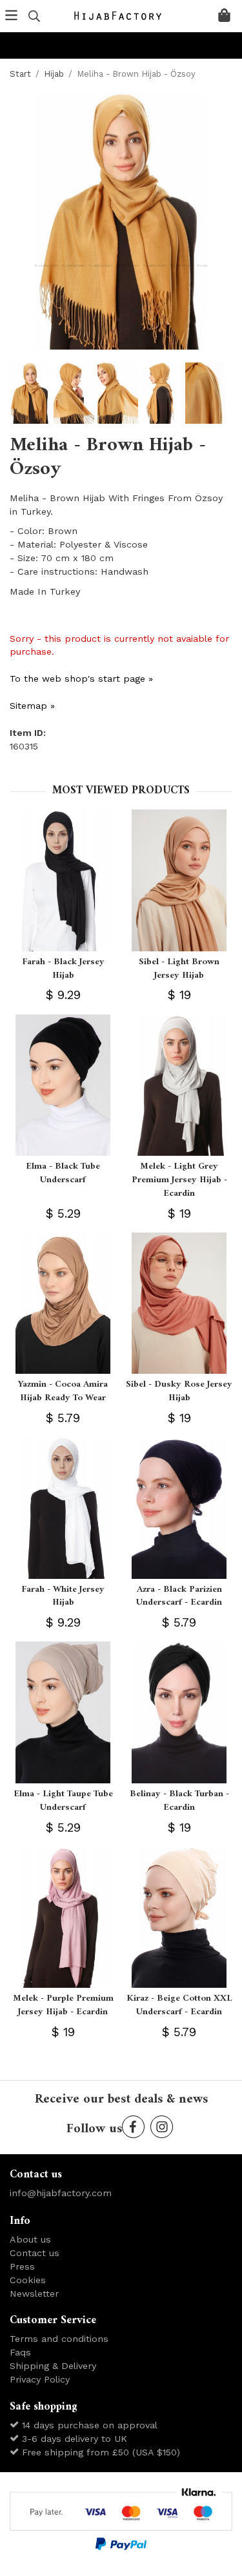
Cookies (28, 2280)
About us (30, 2239)
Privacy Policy (40, 2379)
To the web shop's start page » (81, 679)
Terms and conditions (59, 2339)
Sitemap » (32, 706)
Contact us (35, 2253)
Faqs (20, 2352)
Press (22, 2266)
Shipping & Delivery (53, 2366)
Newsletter (34, 2294)
